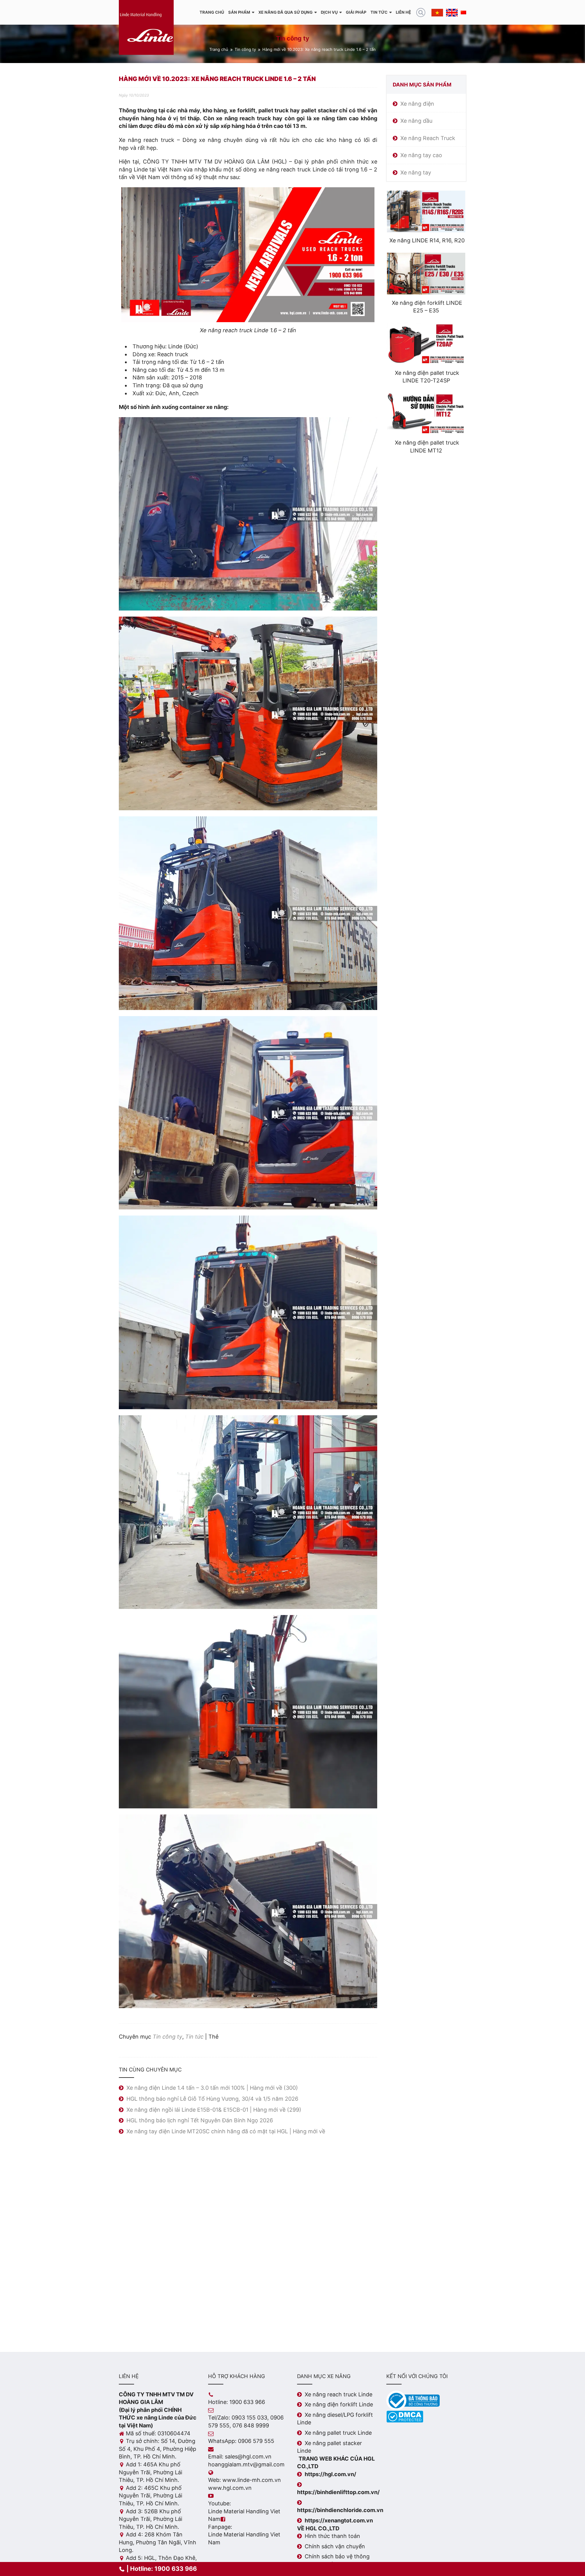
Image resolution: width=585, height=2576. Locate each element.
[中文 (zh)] (463, 12)
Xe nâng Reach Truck (428, 138)
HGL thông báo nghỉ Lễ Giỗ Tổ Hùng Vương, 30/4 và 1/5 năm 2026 (212, 2099)
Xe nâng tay (416, 172)
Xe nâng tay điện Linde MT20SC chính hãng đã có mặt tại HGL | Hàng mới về (226, 2131)
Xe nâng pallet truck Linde (338, 2433)
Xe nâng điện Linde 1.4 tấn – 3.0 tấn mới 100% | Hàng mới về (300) (212, 2088)
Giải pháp (356, 12)
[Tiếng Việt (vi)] (437, 12)
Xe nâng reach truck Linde (339, 2394)
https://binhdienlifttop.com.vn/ (338, 2492)
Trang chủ (212, 12)
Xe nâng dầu (416, 121)
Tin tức (379, 12)
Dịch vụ (329, 12)
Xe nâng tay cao (421, 155)
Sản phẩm (239, 12)
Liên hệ (403, 12)
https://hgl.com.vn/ (330, 2474)
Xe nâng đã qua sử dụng (285, 12)
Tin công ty (245, 49)
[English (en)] (452, 12)
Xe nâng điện (417, 104)
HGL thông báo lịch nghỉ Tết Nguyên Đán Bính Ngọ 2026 (200, 2120)
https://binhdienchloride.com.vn (340, 2510)
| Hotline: (161, 2569)
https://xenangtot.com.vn (339, 2520)
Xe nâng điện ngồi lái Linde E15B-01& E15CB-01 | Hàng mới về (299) (214, 2110)
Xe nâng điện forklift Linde (339, 2404)
